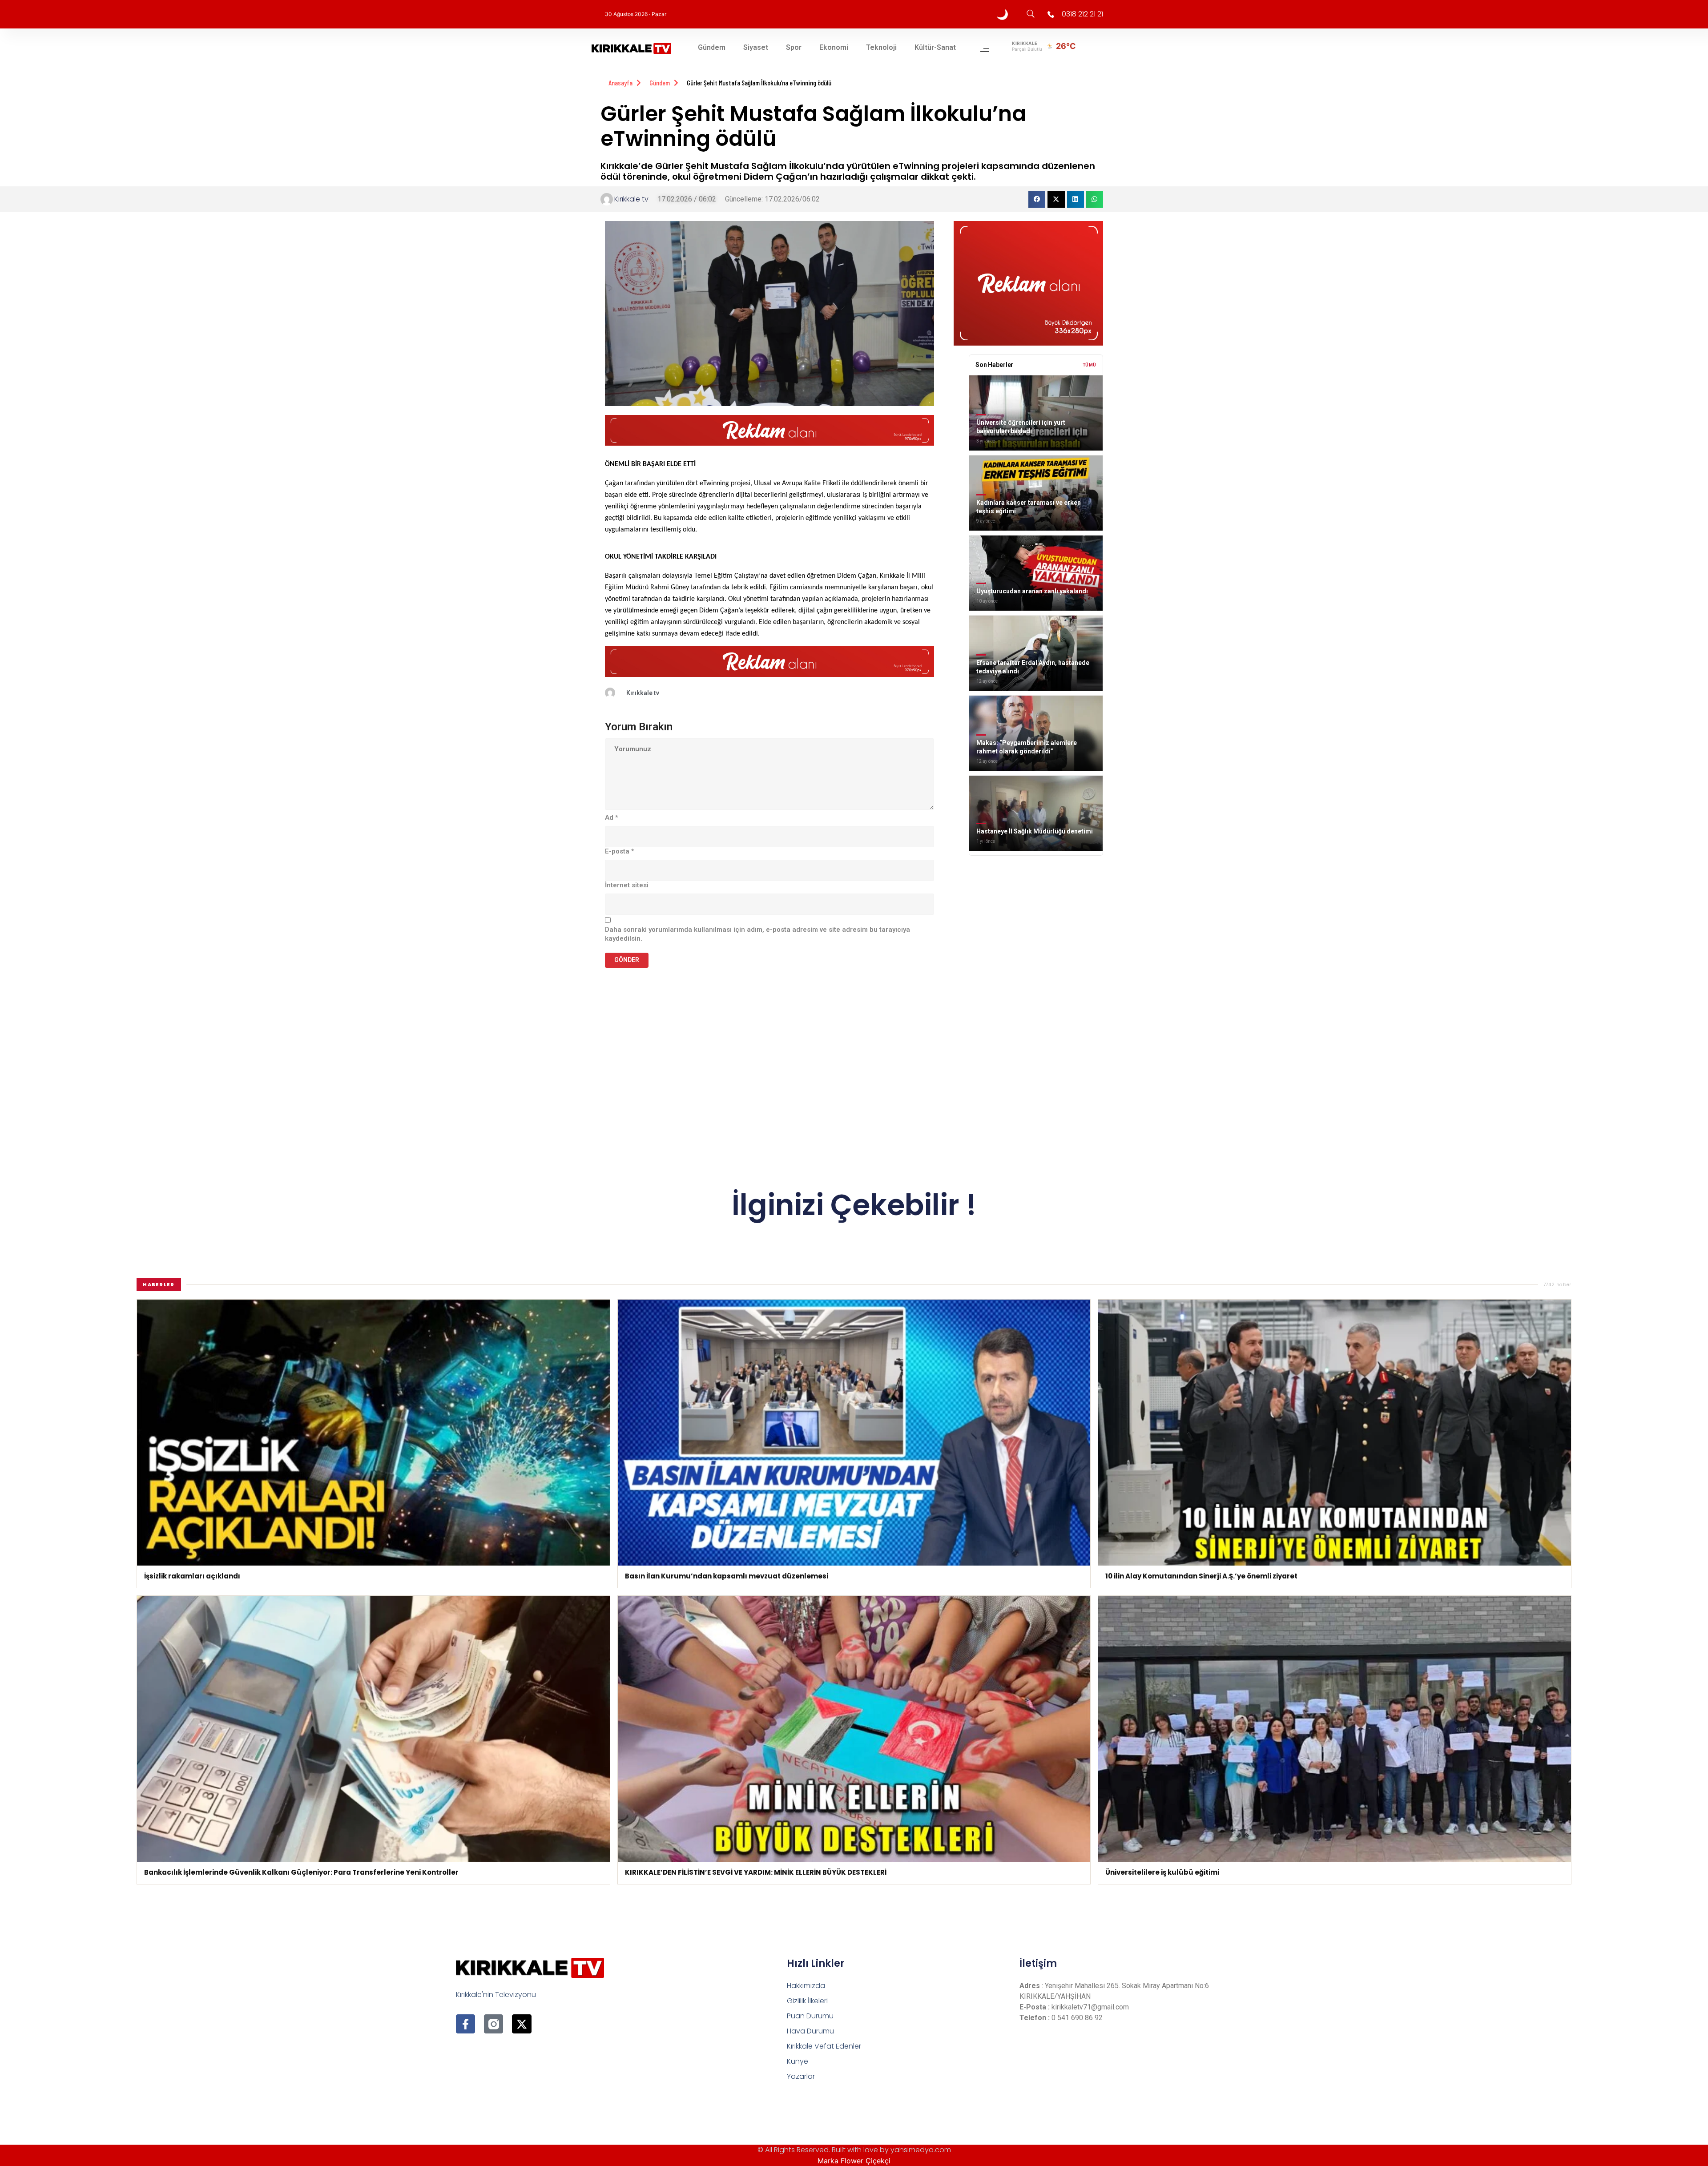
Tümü (1090, 365)
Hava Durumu (810, 2031)
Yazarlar (801, 2076)
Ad (612, 817)
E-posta (620, 851)
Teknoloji (881, 47)
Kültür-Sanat (935, 47)
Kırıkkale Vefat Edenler (824, 2046)
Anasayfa (620, 83)
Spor (794, 47)
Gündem (712, 47)
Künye (798, 2061)
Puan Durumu (810, 2016)
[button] (1037, 199)
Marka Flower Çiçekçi (854, 2161)
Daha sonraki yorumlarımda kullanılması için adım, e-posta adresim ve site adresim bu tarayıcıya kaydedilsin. (757, 934)
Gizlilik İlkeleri (807, 2001)
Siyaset (756, 47)
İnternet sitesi (627, 885)
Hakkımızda (806, 1986)
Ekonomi (834, 47)
